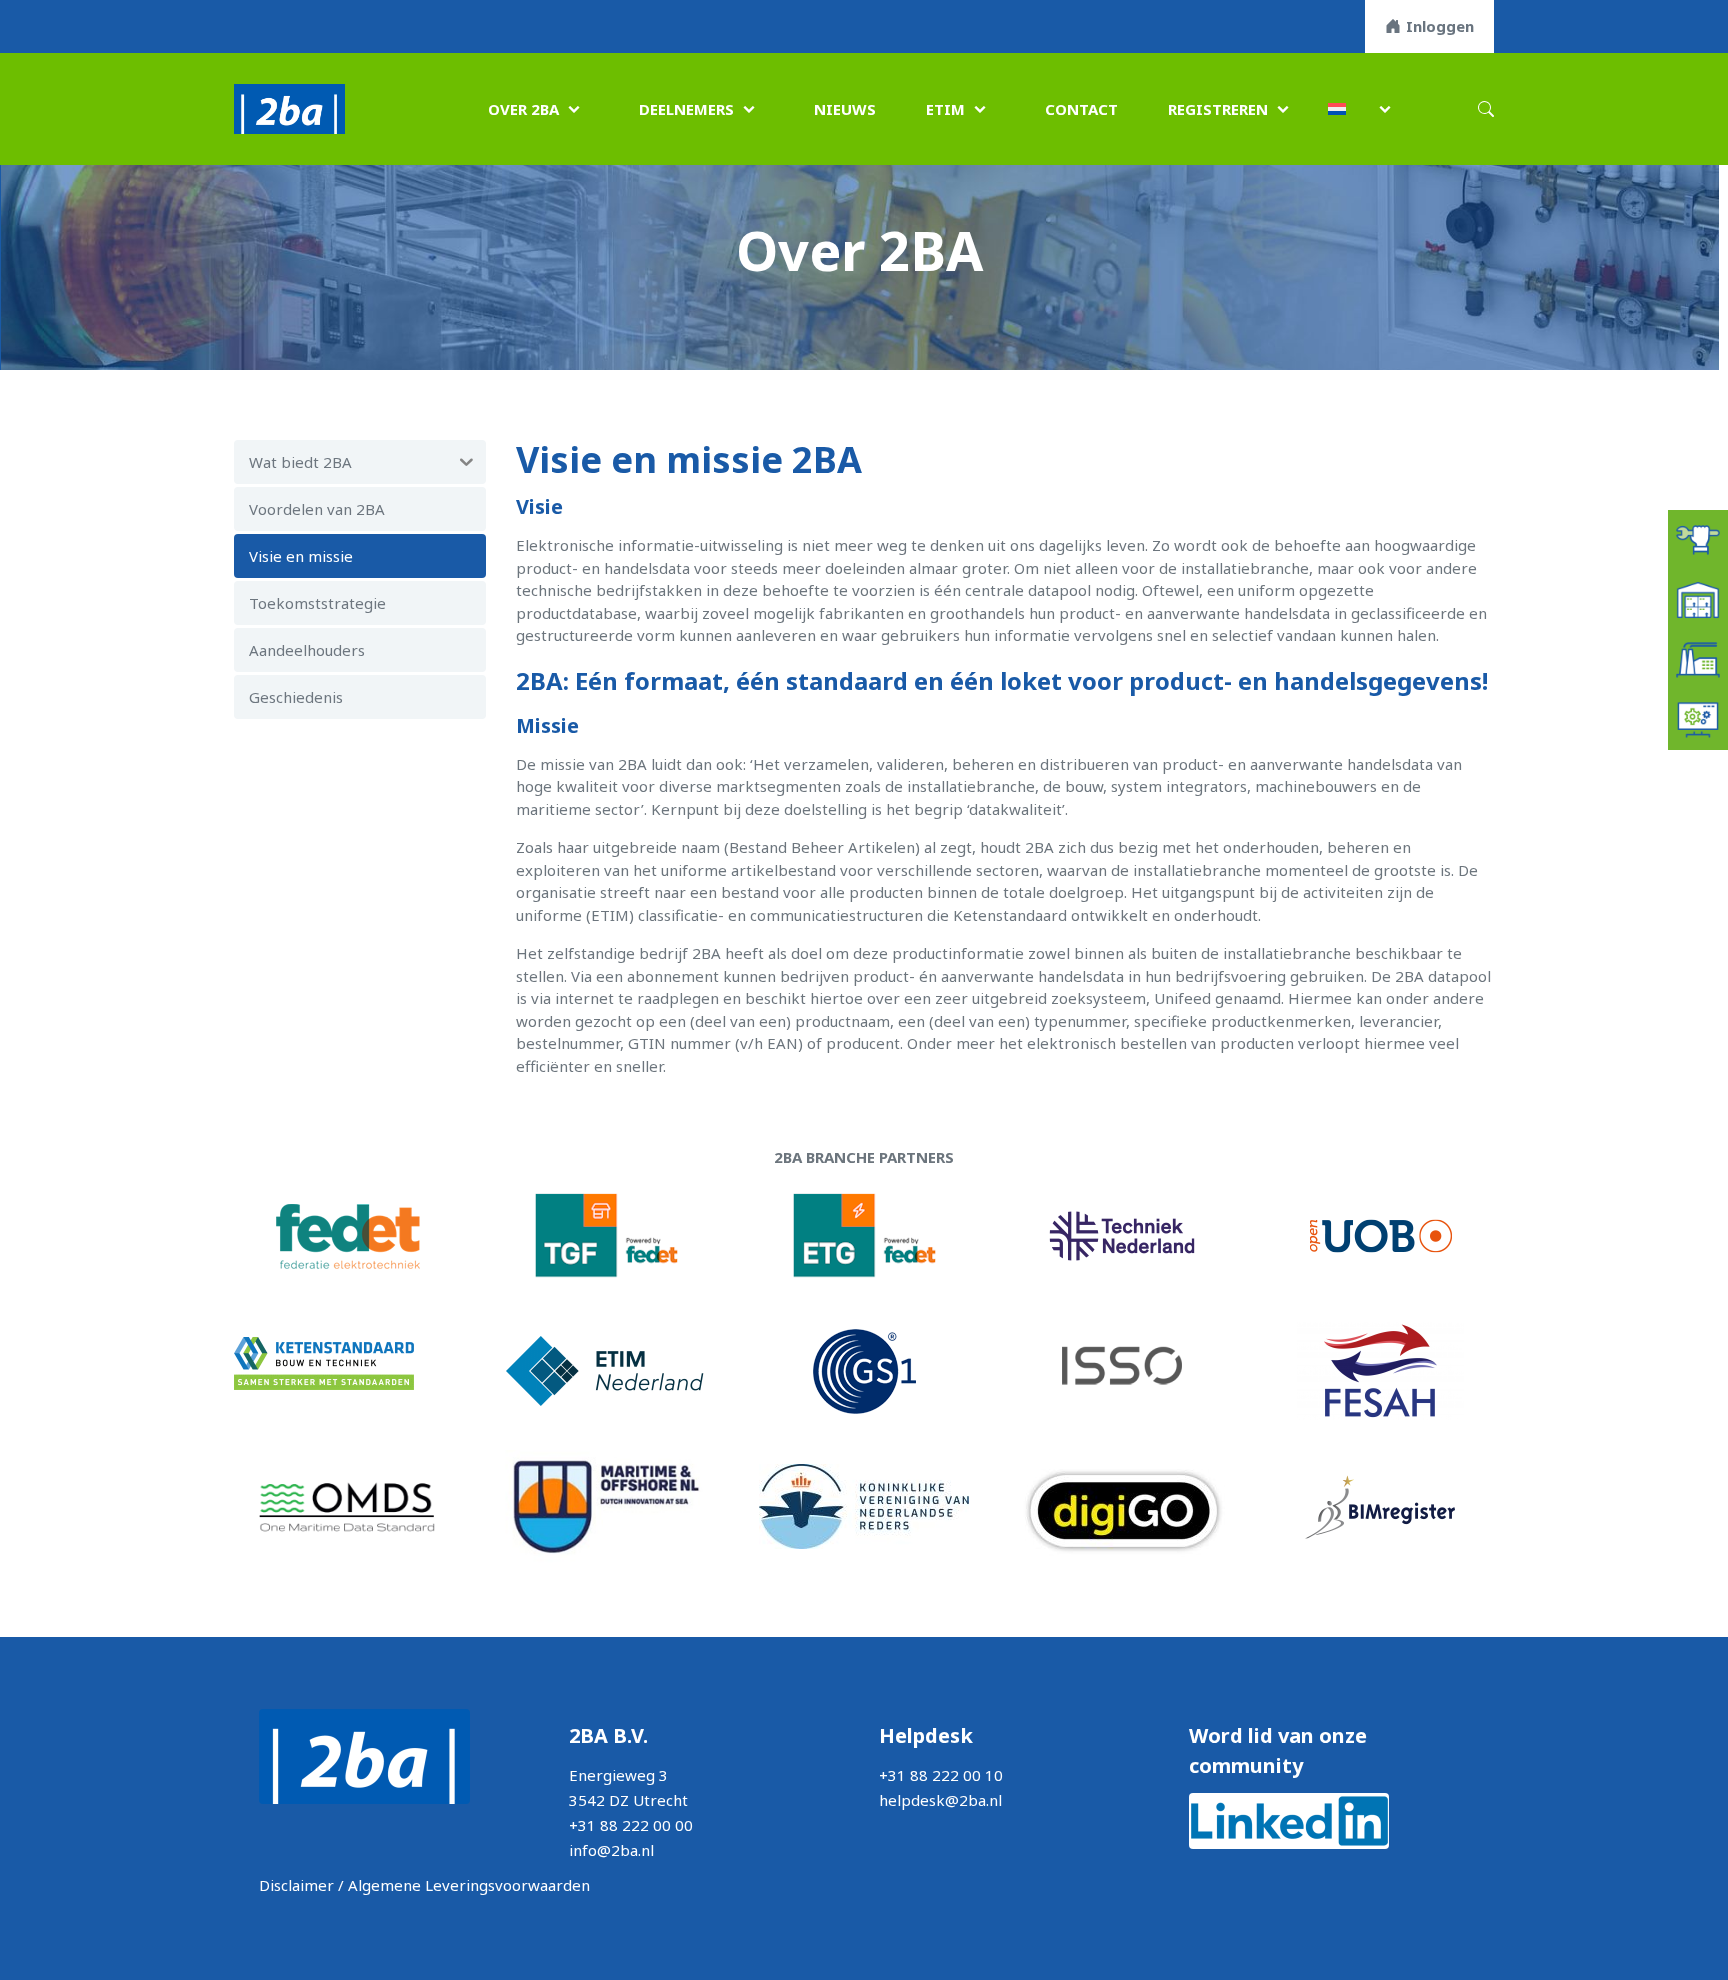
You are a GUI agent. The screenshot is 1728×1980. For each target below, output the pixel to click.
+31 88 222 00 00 (631, 1825)
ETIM (945, 109)
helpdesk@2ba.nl (940, 1800)
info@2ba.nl (611, 1850)
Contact (1081, 109)
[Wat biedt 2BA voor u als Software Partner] (1698, 718)
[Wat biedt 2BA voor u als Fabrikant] (1698, 658)
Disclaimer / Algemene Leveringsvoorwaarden (424, 1885)
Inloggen (1440, 26)
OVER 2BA (523, 109)
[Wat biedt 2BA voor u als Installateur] (1698, 538)
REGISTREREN (1218, 109)
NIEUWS (845, 109)
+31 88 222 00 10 (941, 1775)
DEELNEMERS (686, 109)
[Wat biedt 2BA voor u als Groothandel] (1698, 598)
